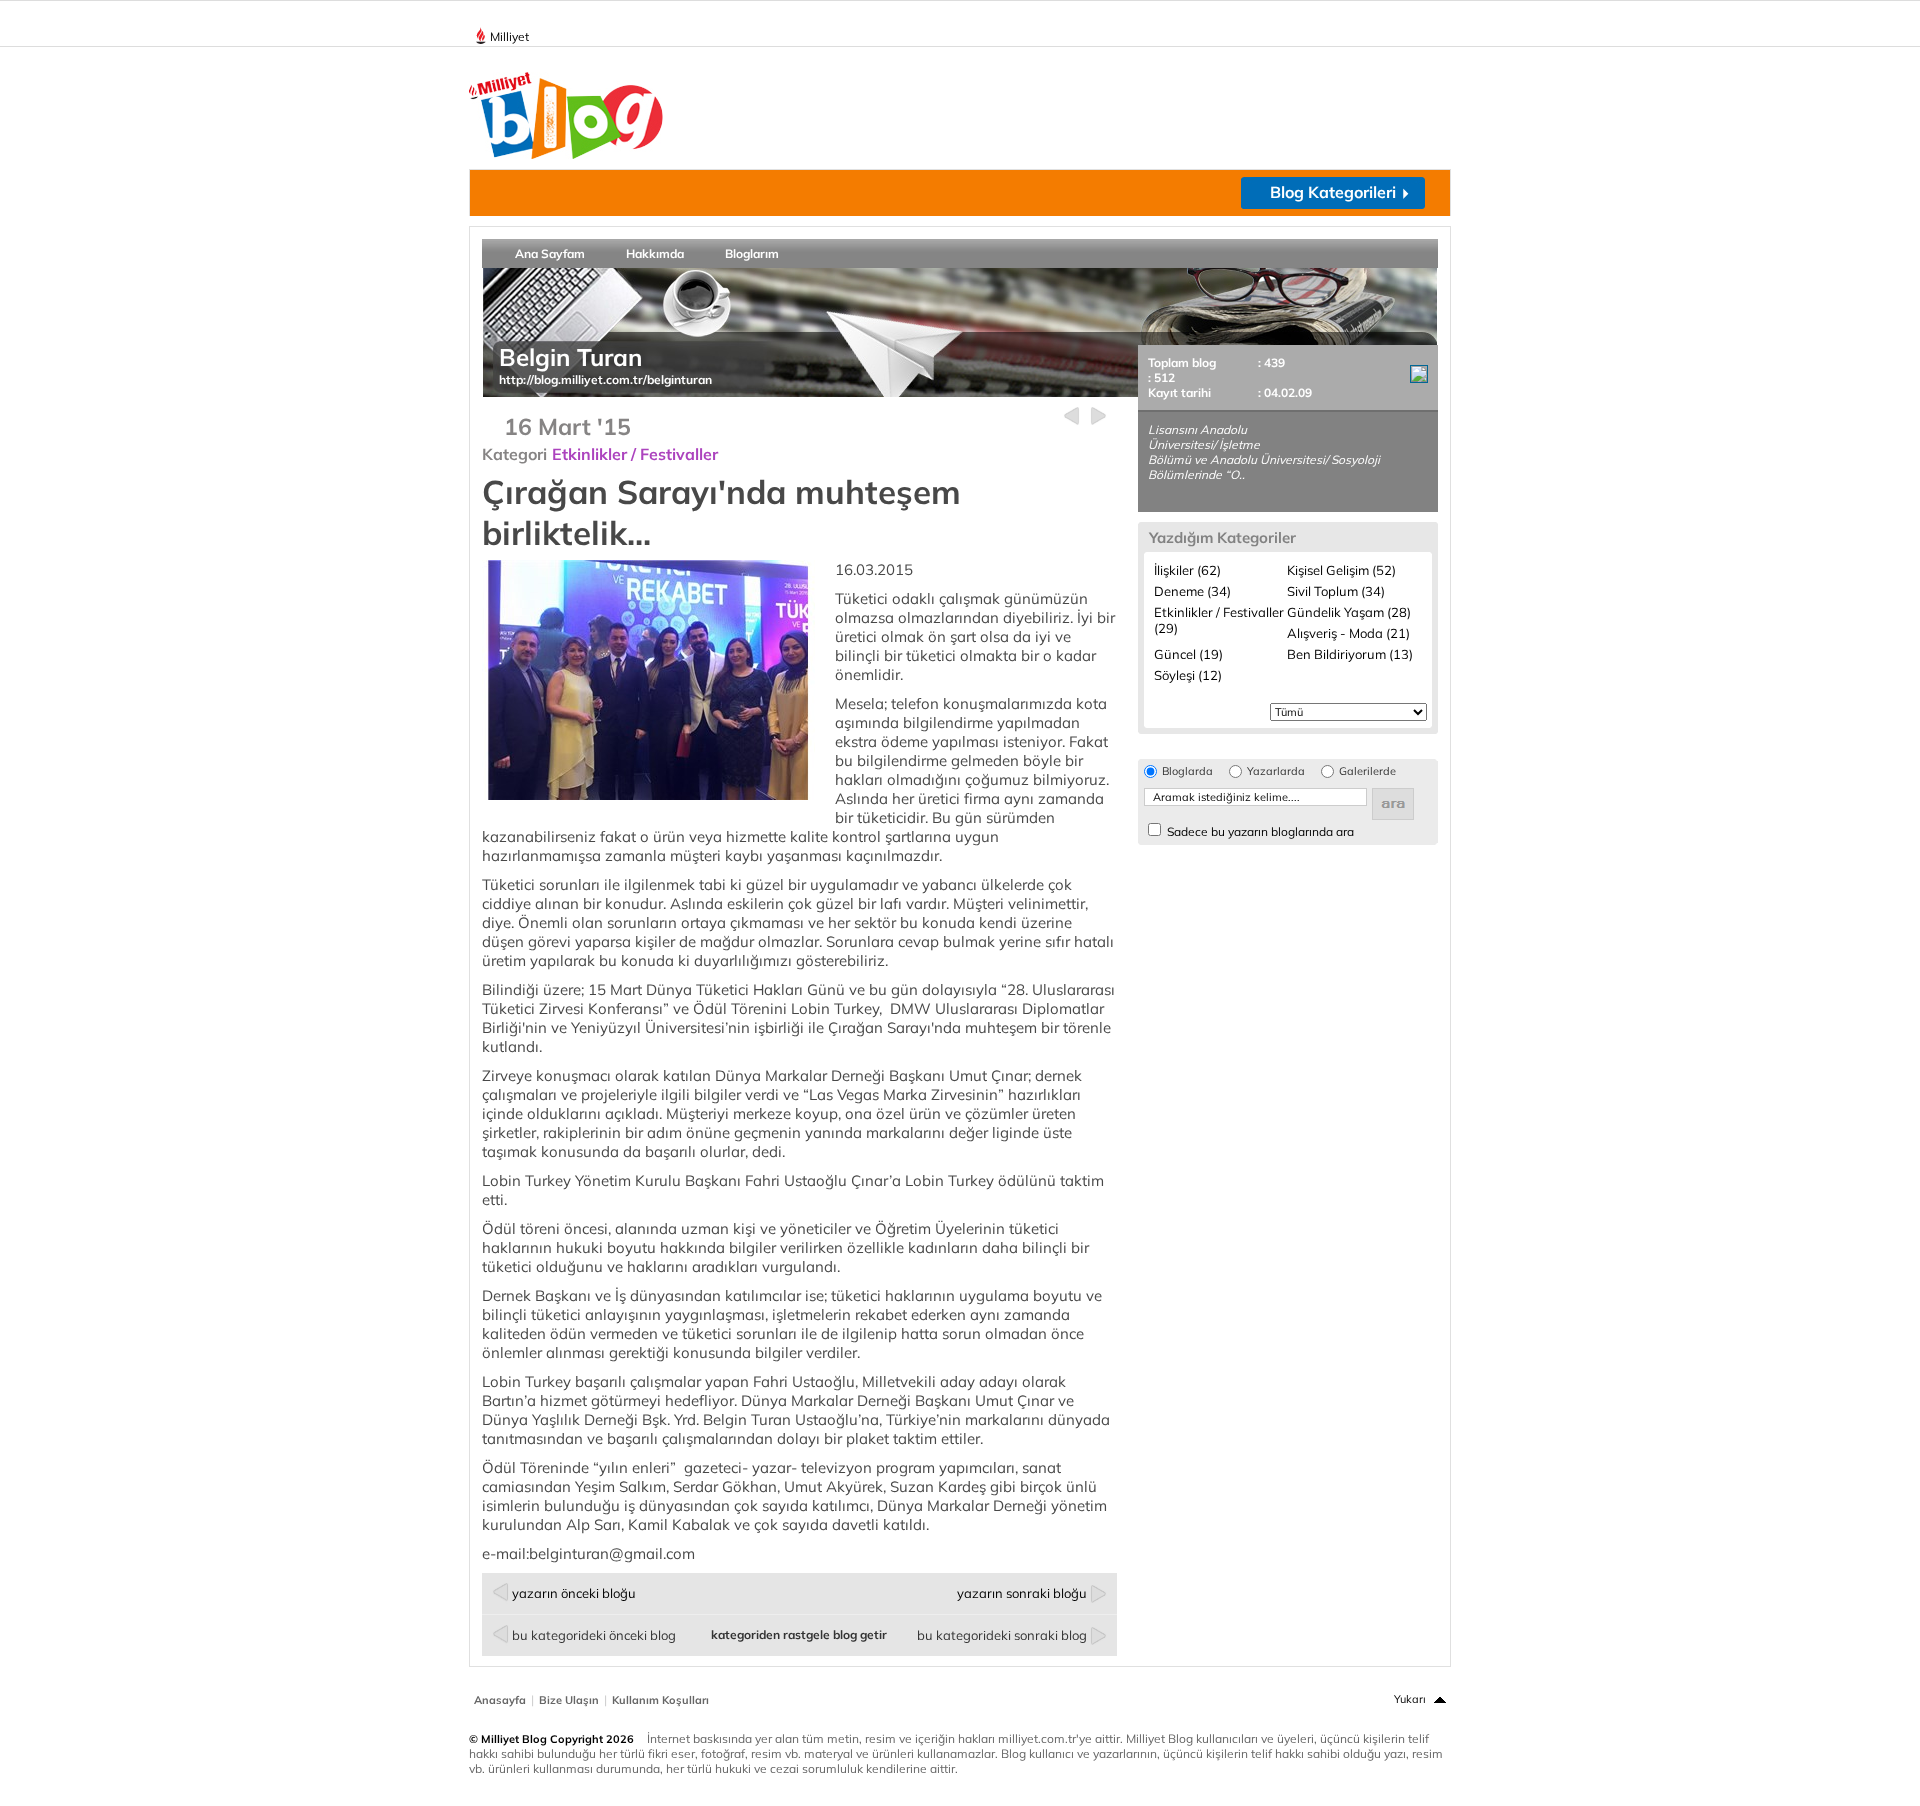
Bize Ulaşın (569, 1700)
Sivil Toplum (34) (1336, 591)
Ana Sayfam (550, 253)
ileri (1098, 416)
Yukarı (1410, 1699)
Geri (1071, 416)
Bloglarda (1187, 771)
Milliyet (509, 36)
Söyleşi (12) (1188, 675)
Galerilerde (1367, 771)
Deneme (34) (1192, 591)
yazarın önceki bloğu (574, 1593)
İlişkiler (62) (1187, 570)
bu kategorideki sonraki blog (1002, 1635)
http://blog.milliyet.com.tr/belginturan (605, 379)
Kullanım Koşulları (660, 1700)
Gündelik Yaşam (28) (1349, 612)
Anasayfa (500, 1700)
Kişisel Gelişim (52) (1341, 570)
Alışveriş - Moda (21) (1348, 633)
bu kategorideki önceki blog (594, 1635)
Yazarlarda (1276, 771)
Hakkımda (655, 253)
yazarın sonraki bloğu (1022, 1593)
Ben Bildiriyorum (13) (1350, 654)
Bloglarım (752, 253)
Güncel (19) (1188, 654)
